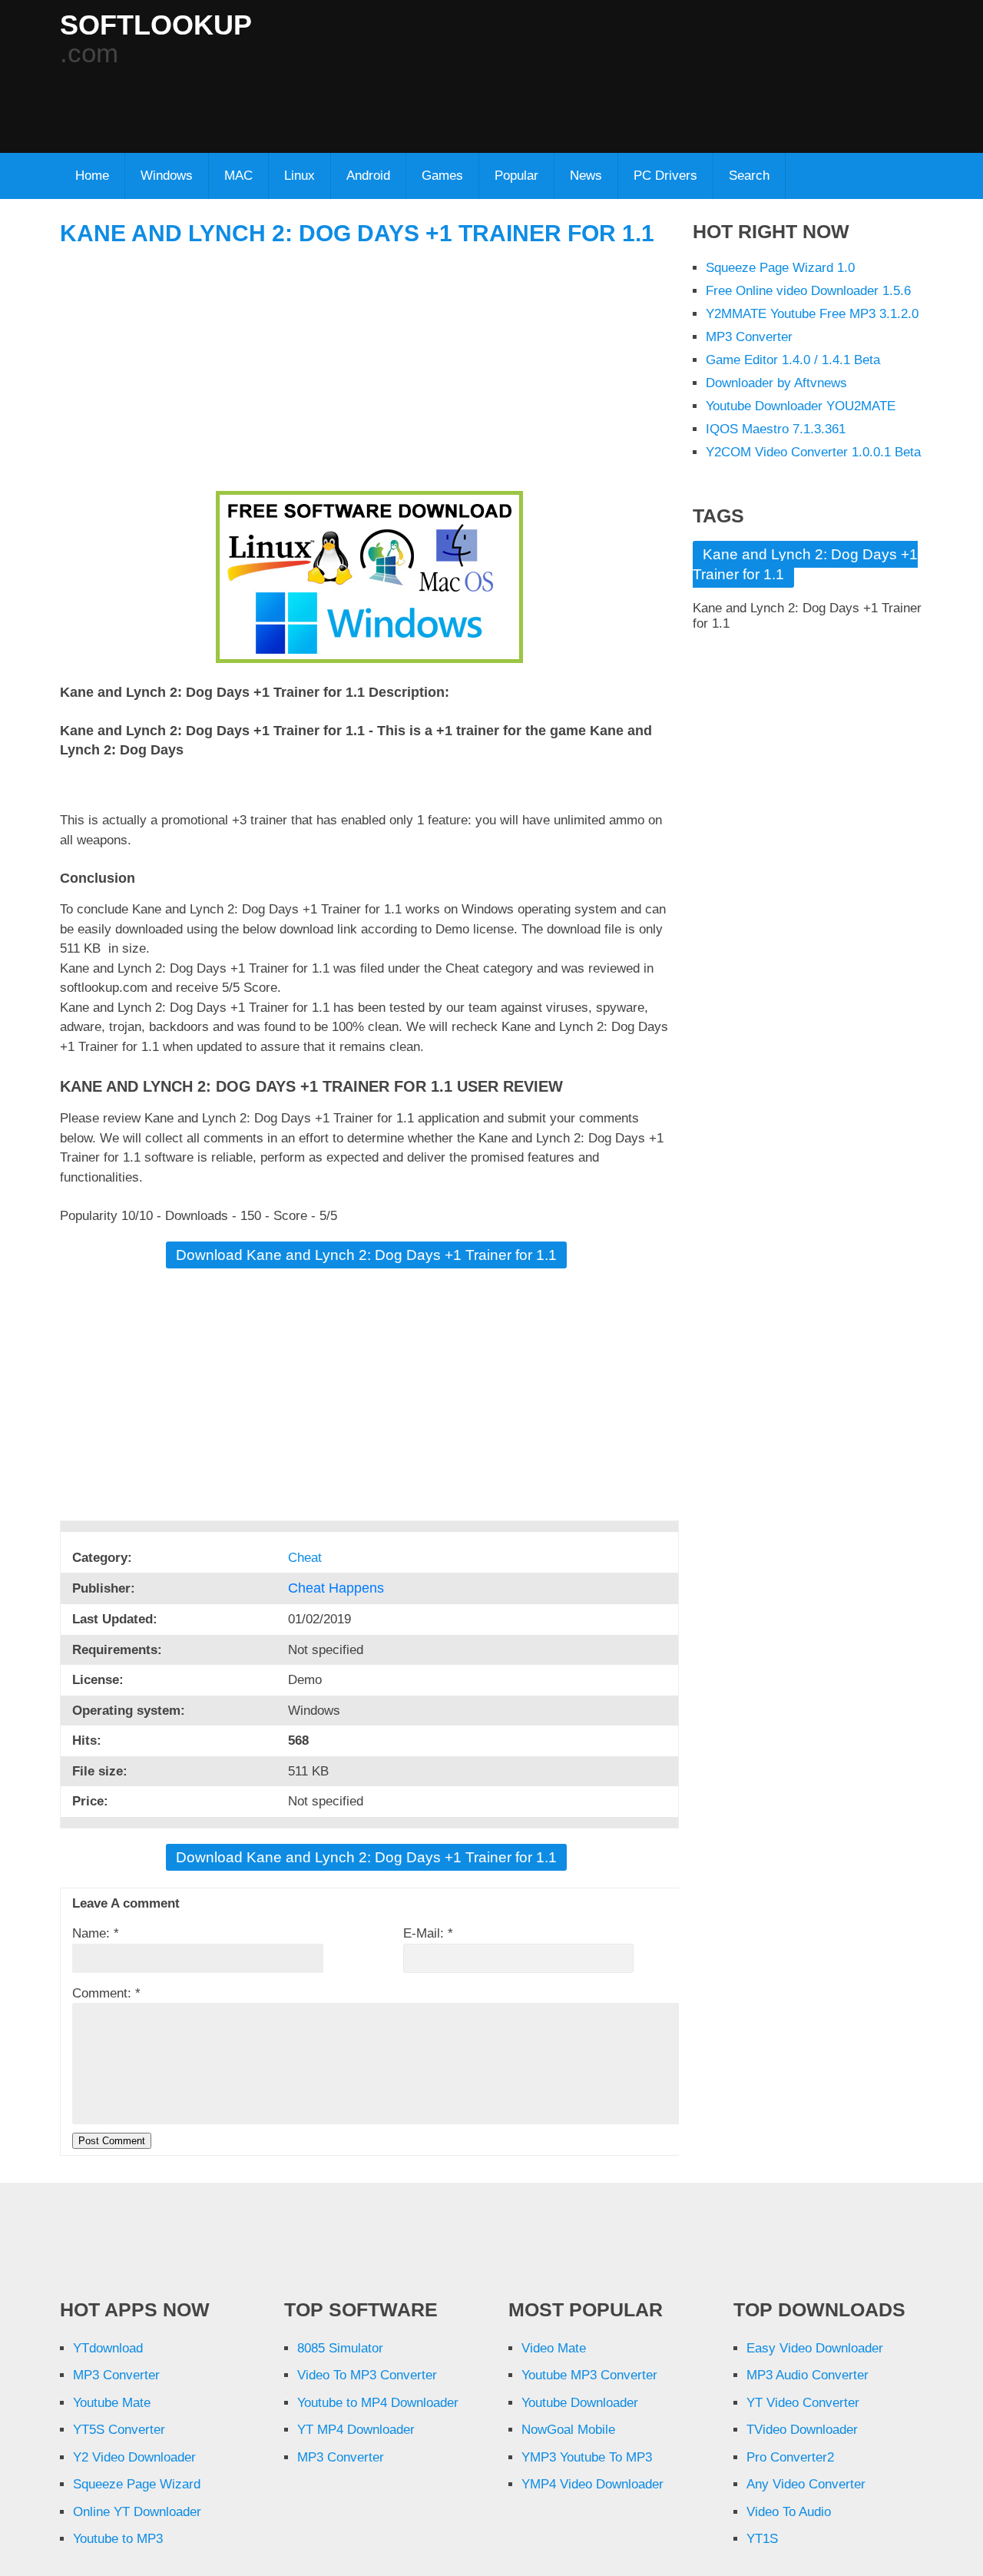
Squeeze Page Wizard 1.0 (780, 268)
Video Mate (554, 2348)
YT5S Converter (119, 2430)
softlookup (156, 25)
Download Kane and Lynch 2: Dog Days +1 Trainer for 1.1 (366, 1255)
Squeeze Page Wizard (137, 2484)
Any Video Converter (806, 2484)
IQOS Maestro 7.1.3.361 (776, 429)
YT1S (762, 2539)
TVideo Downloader (802, 2430)
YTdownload (108, 2348)
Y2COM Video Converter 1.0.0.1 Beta (813, 452)
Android (368, 176)
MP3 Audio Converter (808, 2375)
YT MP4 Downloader (356, 2430)
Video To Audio (789, 2512)
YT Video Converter (803, 2403)
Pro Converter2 (790, 2457)
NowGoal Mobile (568, 2430)
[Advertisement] (432, 101)
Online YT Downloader (137, 2512)
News (586, 176)
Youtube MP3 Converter (589, 2375)
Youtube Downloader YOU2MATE (801, 406)
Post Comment (112, 2141)
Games (442, 176)
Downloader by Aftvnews (776, 383)
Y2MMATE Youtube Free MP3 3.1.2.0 (812, 314)
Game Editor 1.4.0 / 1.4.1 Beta (793, 360)
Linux (300, 176)
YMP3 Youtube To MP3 (587, 2457)
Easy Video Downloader (815, 2348)
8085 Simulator (340, 2348)
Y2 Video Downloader (134, 2457)
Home (92, 176)
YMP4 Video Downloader (592, 2484)
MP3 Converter (749, 337)
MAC (238, 176)
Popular (516, 176)
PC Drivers (665, 176)
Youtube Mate (112, 2403)
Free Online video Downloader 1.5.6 (808, 291)
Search (749, 176)
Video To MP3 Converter (367, 2375)
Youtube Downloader (580, 2403)
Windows (167, 176)
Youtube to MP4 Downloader (378, 2403)
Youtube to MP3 (118, 2539)
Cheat (307, 1558)
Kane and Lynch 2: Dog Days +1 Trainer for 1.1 (357, 233)
